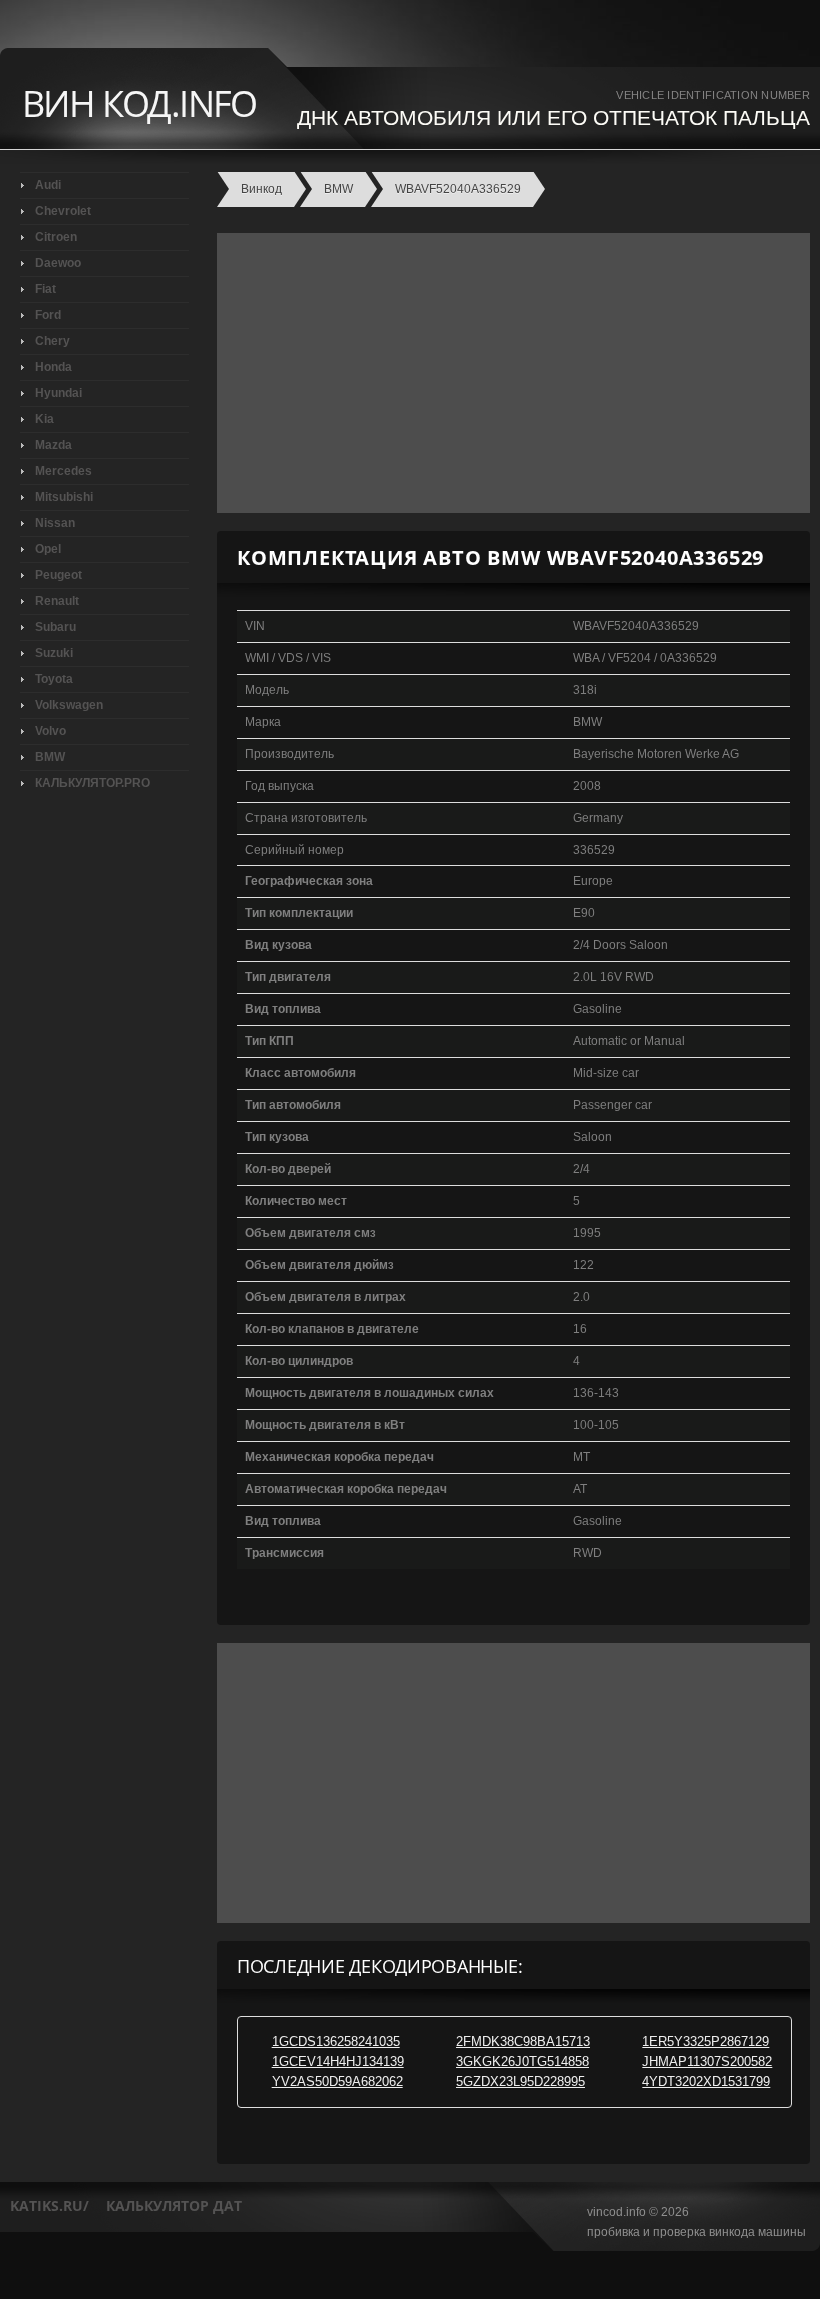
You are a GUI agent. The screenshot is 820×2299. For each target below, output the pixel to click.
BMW (50, 757)
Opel (48, 549)
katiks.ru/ (49, 2205)
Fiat (45, 289)
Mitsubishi (64, 497)
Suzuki (54, 653)
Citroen (56, 237)
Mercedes (63, 471)
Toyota (54, 679)
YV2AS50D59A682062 (337, 2081)
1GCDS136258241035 (336, 2041)
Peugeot (58, 575)
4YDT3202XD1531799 (706, 2081)
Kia (44, 419)
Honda (53, 367)
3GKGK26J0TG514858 (522, 2061)
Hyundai (58, 393)
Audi (48, 185)
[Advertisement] (508, 373)
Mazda (53, 445)
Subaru (55, 627)
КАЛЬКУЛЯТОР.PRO (92, 783)
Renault (57, 601)
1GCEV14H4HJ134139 (338, 2061)
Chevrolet (63, 211)
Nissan (55, 523)
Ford (48, 315)
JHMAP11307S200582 (707, 2061)
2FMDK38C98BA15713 (523, 2041)
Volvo (50, 731)
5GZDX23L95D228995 (520, 2081)
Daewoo (58, 263)
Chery (52, 341)
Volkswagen (69, 705)
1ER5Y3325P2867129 (705, 2041)
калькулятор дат (174, 2205)
